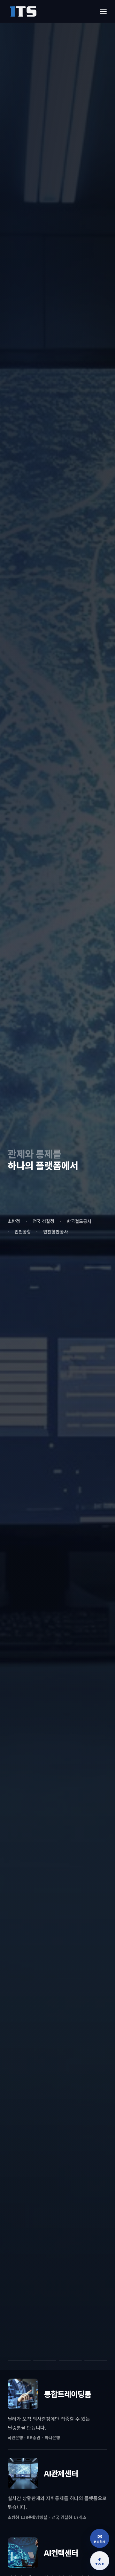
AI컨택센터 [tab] (70, 2360)
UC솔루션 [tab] (96, 2360)
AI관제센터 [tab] (45, 2360)
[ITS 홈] (23, 11)
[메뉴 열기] (103, 11)
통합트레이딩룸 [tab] (19, 2360)
